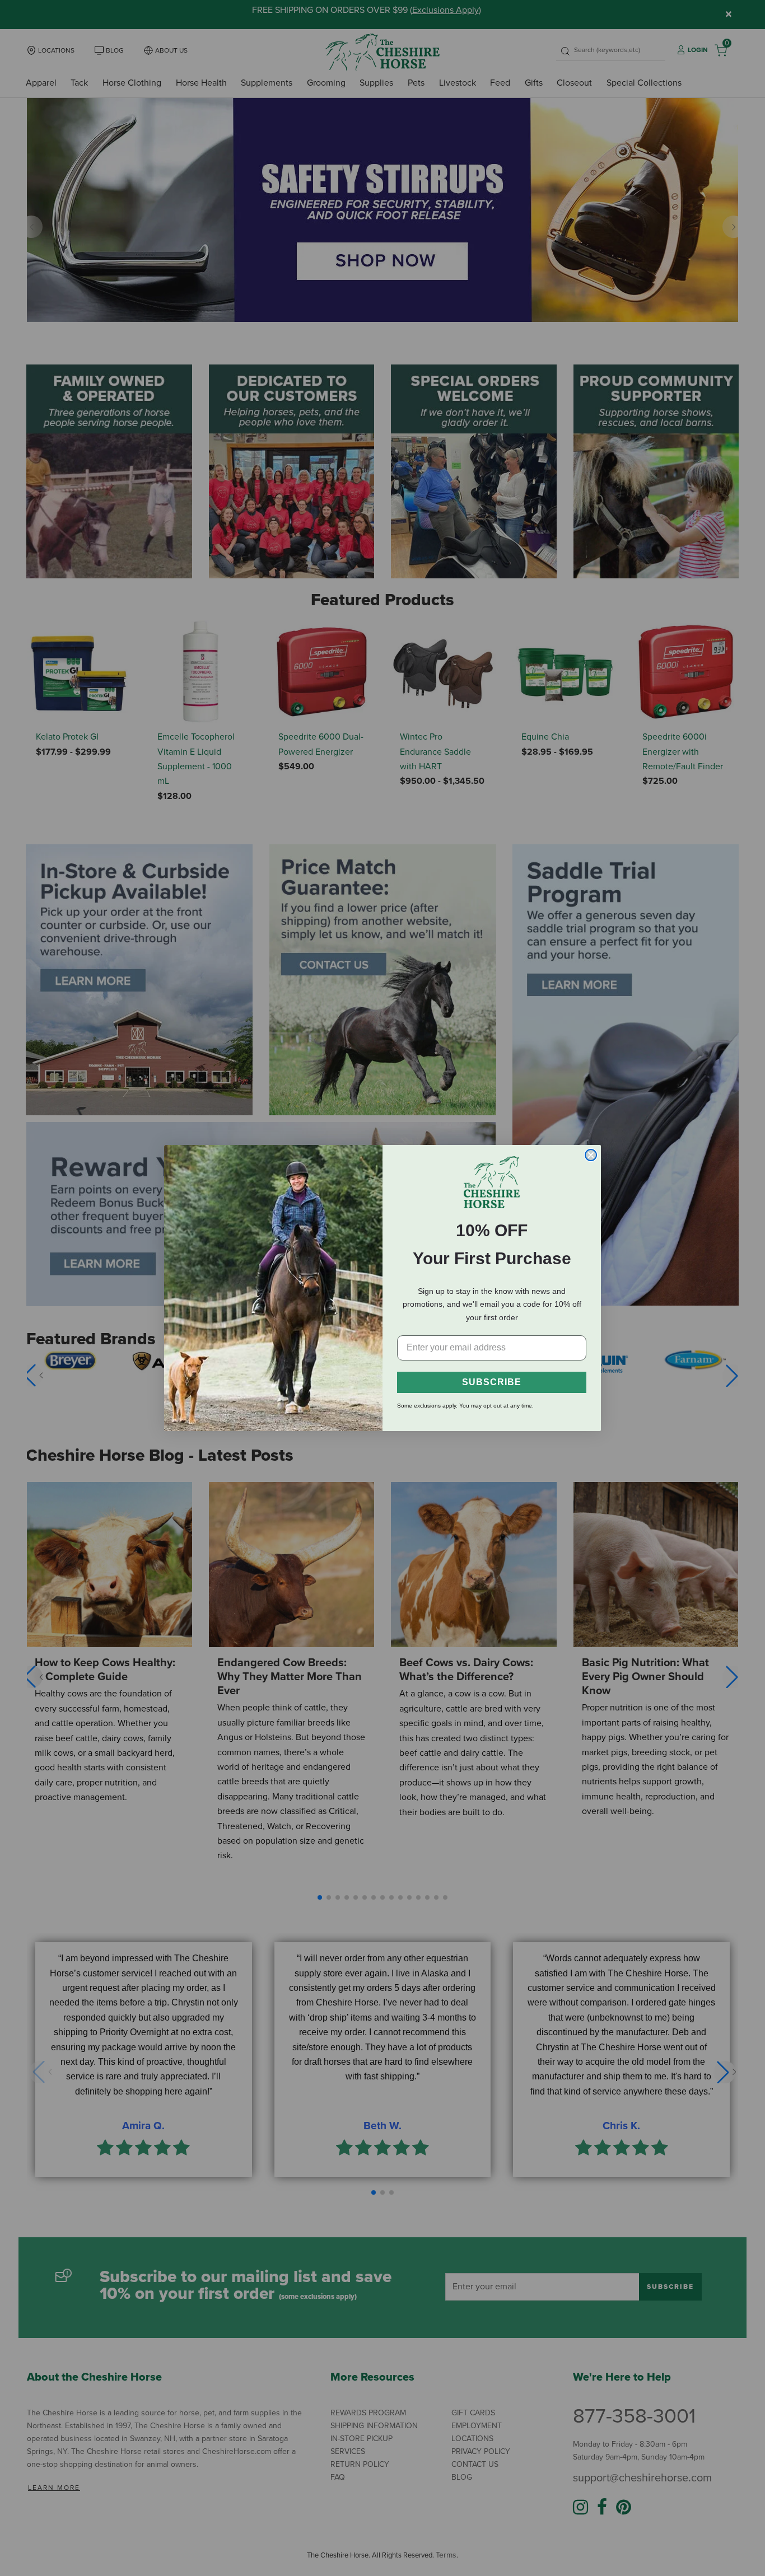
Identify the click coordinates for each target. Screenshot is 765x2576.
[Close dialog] (591, 1155)
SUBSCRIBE (492, 1382)
